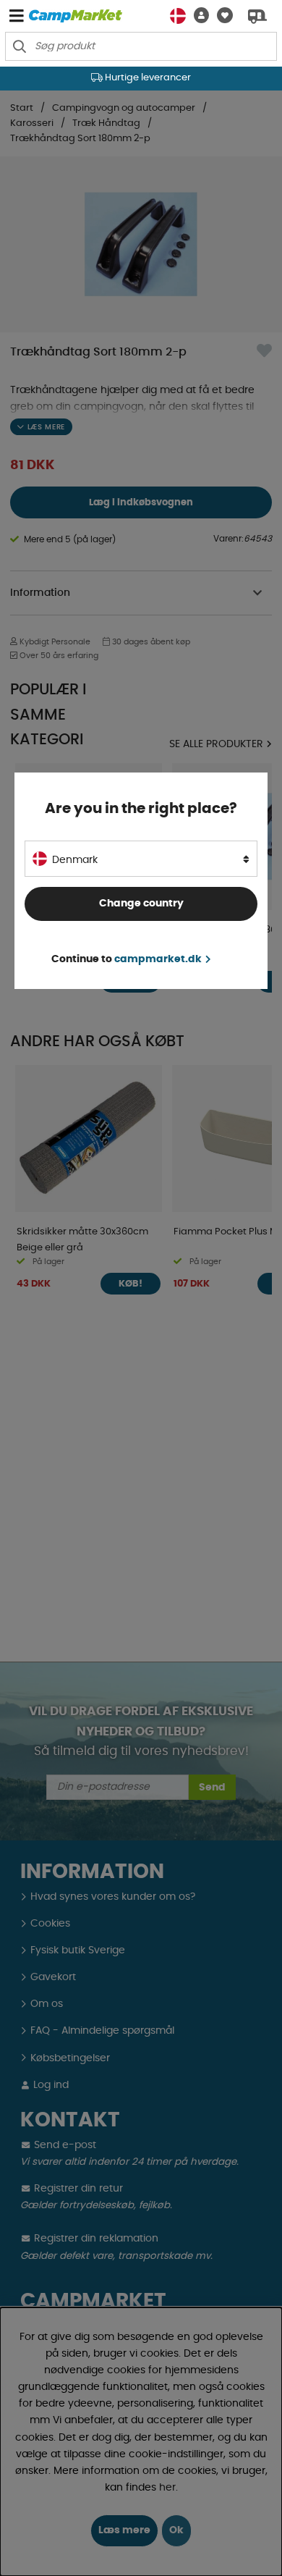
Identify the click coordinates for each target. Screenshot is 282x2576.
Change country (141, 904)
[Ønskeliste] (221, 16)
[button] (197, 16)
